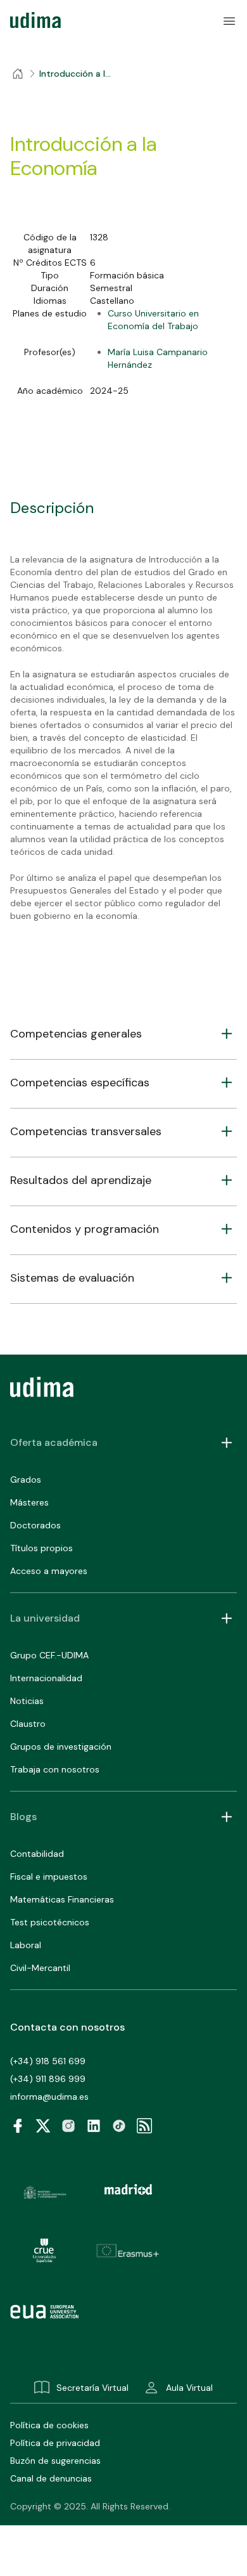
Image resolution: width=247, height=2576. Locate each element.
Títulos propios (41, 1548)
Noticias (27, 1701)
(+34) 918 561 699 (48, 2061)
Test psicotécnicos (50, 1922)
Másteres (29, 1502)
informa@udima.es (49, 2097)
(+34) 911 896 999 (48, 2079)
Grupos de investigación (61, 1747)
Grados (26, 1480)
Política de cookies (49, 2425)
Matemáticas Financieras (62, 1899)
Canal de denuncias (51, 2478)
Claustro (28, 1724)
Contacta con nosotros (67, 2027)
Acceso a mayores (49, 1571)
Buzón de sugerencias (55, 2461)
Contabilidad (37, 1854)
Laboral (26, 1945)
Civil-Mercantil (40, 1968)
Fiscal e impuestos (49, 1877)
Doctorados (35, 1525)
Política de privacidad (55, 2443)
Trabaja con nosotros (55, 1769)
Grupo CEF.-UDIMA (49, 1655)
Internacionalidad (46, 1678)
